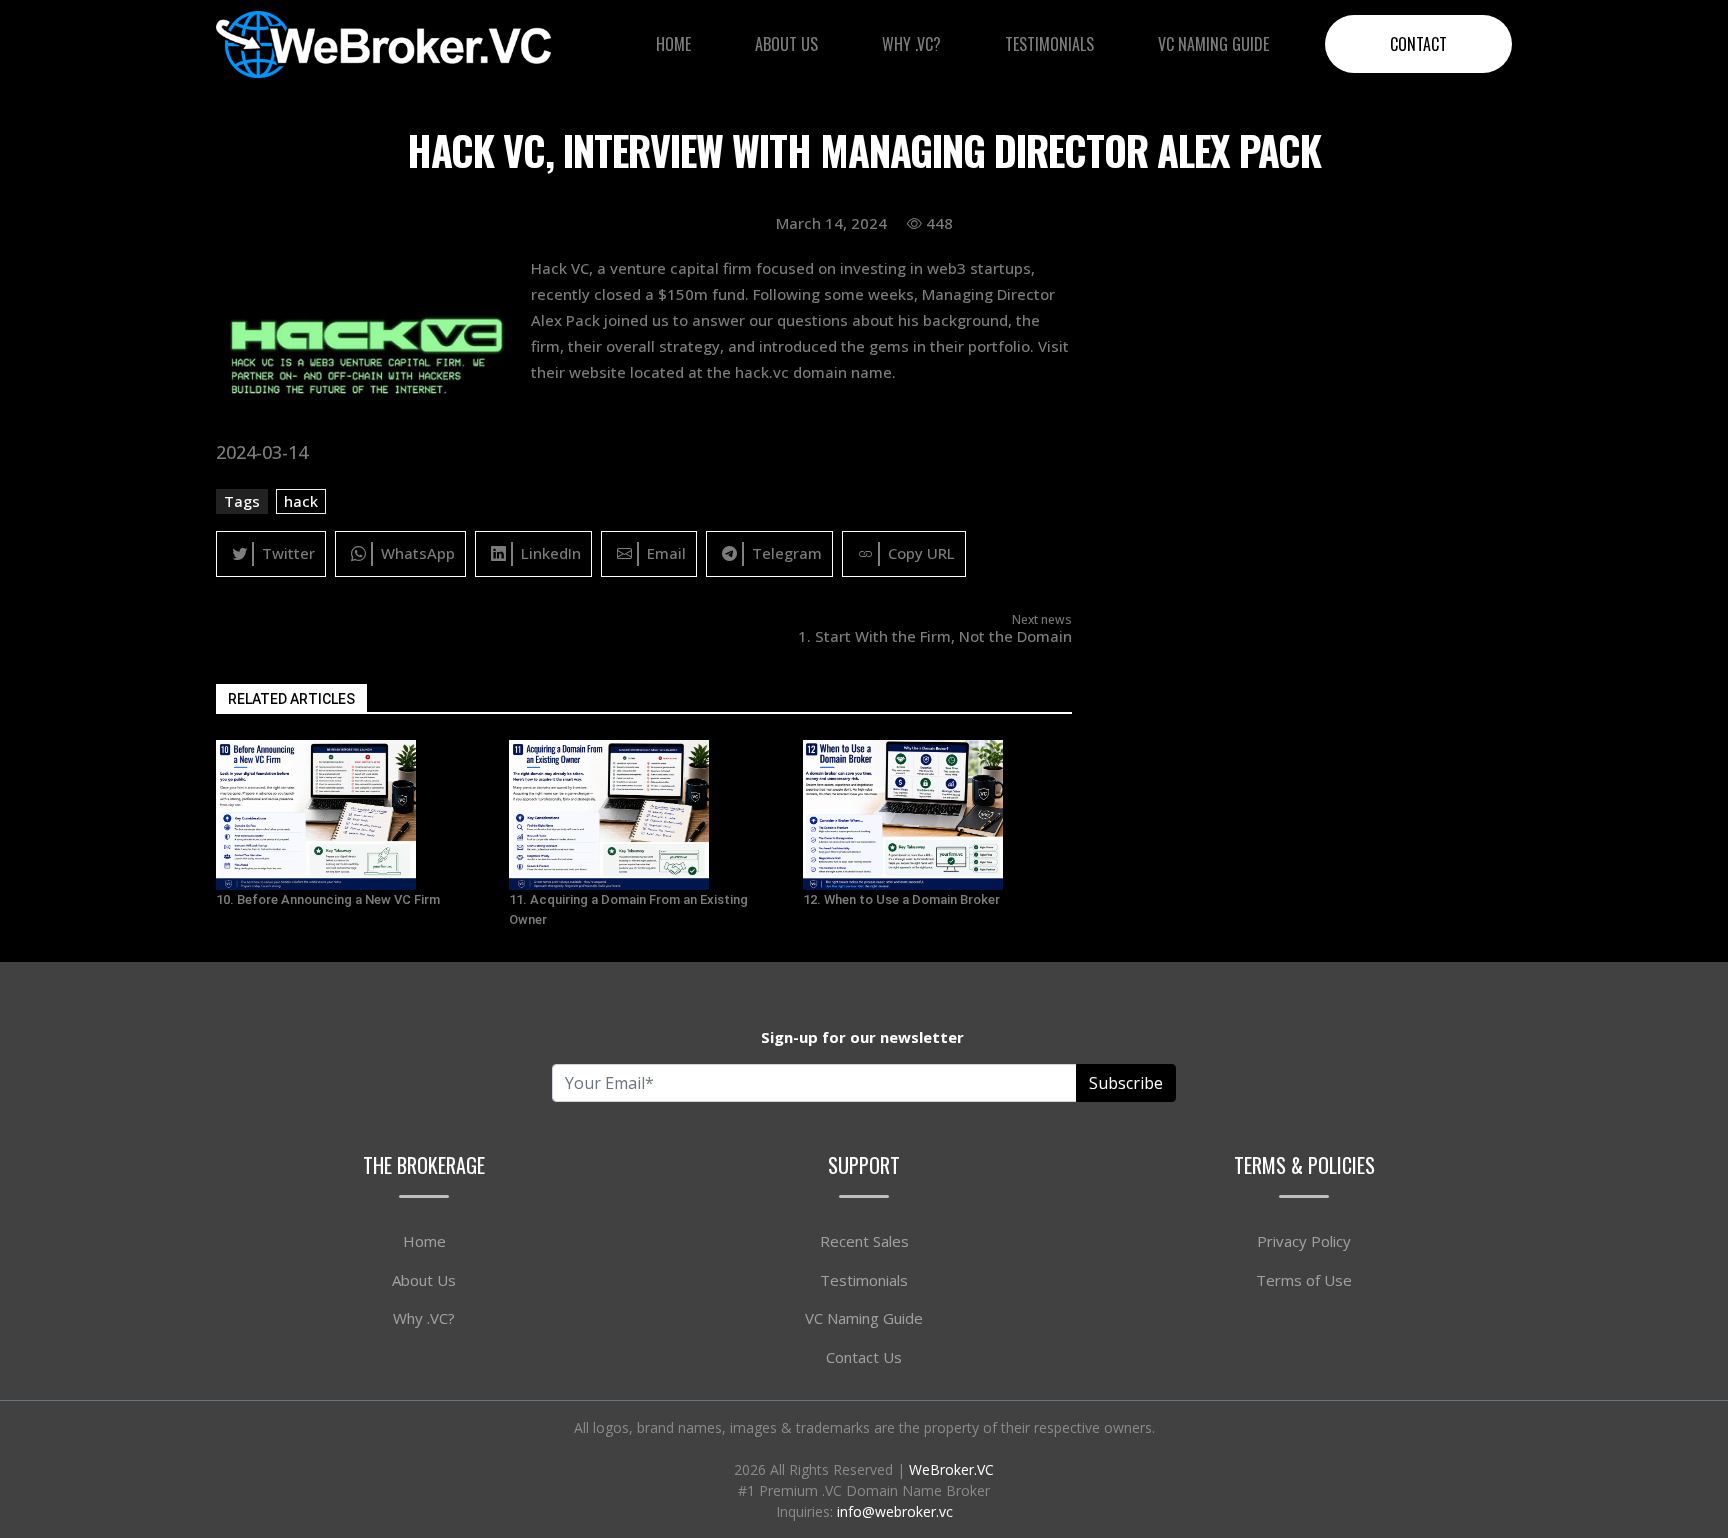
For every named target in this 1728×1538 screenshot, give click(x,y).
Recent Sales (864, 1241)
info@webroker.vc (895, 1511)
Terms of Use (1304, 1280)
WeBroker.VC (951, 1469)
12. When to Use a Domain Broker (901, 899)
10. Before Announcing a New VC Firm (328, 899)
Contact (1418, 44)
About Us (786, 44)
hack (301, 501)
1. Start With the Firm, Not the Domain (935, 636)
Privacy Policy (1304, 1241)
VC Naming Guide (1213, 44)
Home (673, 44)
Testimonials (1049, 44)
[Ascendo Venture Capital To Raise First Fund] (350, 815)
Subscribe (1126, 1083)
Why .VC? (911, 44)
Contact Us (864, 1357)
